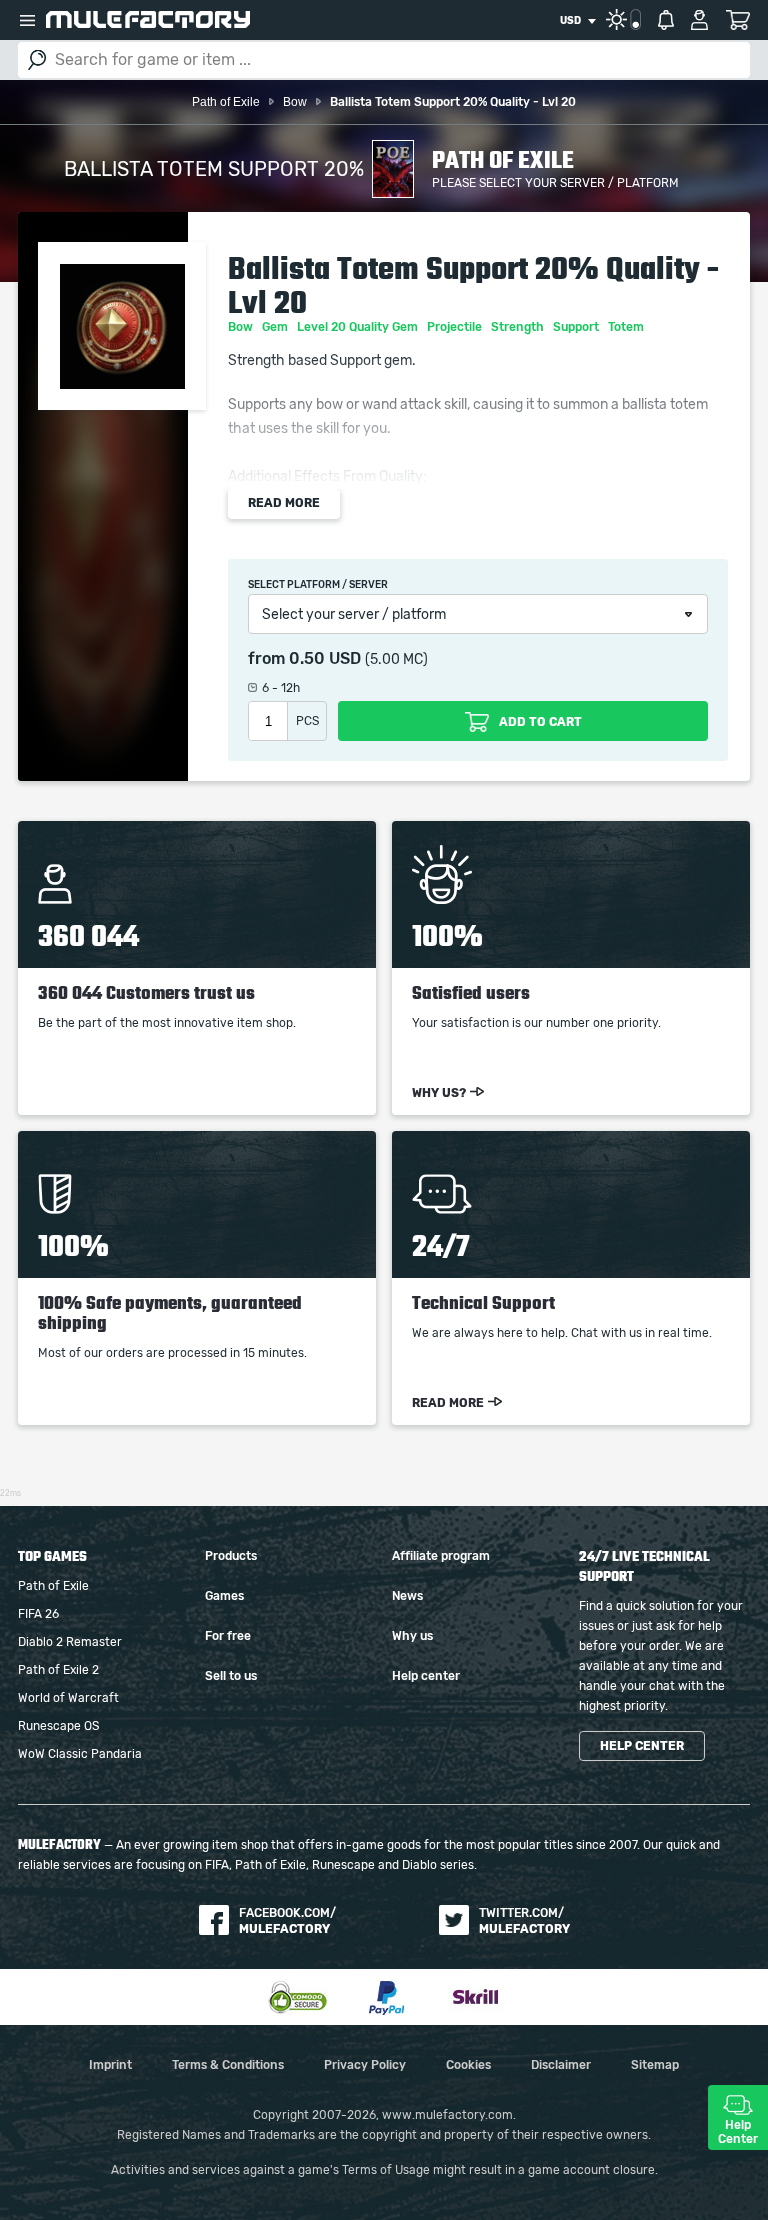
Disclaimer (561, 2065)
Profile (699, 20)
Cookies (468, 2065)
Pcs (307, 721)
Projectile (456, 327)
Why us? (439, 1093)
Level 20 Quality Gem (359, 327)
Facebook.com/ (287, 1921)
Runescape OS (58, 1726)
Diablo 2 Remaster (70, 1642)
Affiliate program (441, 1556)
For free (228, 1636)
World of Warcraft (68, 1698)
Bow (242, 327)
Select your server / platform (354, 615)
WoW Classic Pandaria (80, 1754)
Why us (412, 1636)
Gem (276, 327)
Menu (27, 20)
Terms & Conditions (228, 2065)
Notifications (666, 20)
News (407, 1596)
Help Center (738, 2132)
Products (231, 1556)
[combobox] (577, 21)
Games (224, 1596)
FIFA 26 (38, 1614)
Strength (519, 327)
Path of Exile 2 (58, 1670)
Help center (426, 1676)
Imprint (110, 2065)
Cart (737, 20)
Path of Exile (53, 1586)
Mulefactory (148, 19)
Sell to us (231, 1676)
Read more (284, 503)
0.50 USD (325, 659)
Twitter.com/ (524, 1921)
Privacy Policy (365, 2065)
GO (37, 60)
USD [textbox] (570, 21)
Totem (627, 327)
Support (577, 327)
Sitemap (655, 2065)
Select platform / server (318, 585)
